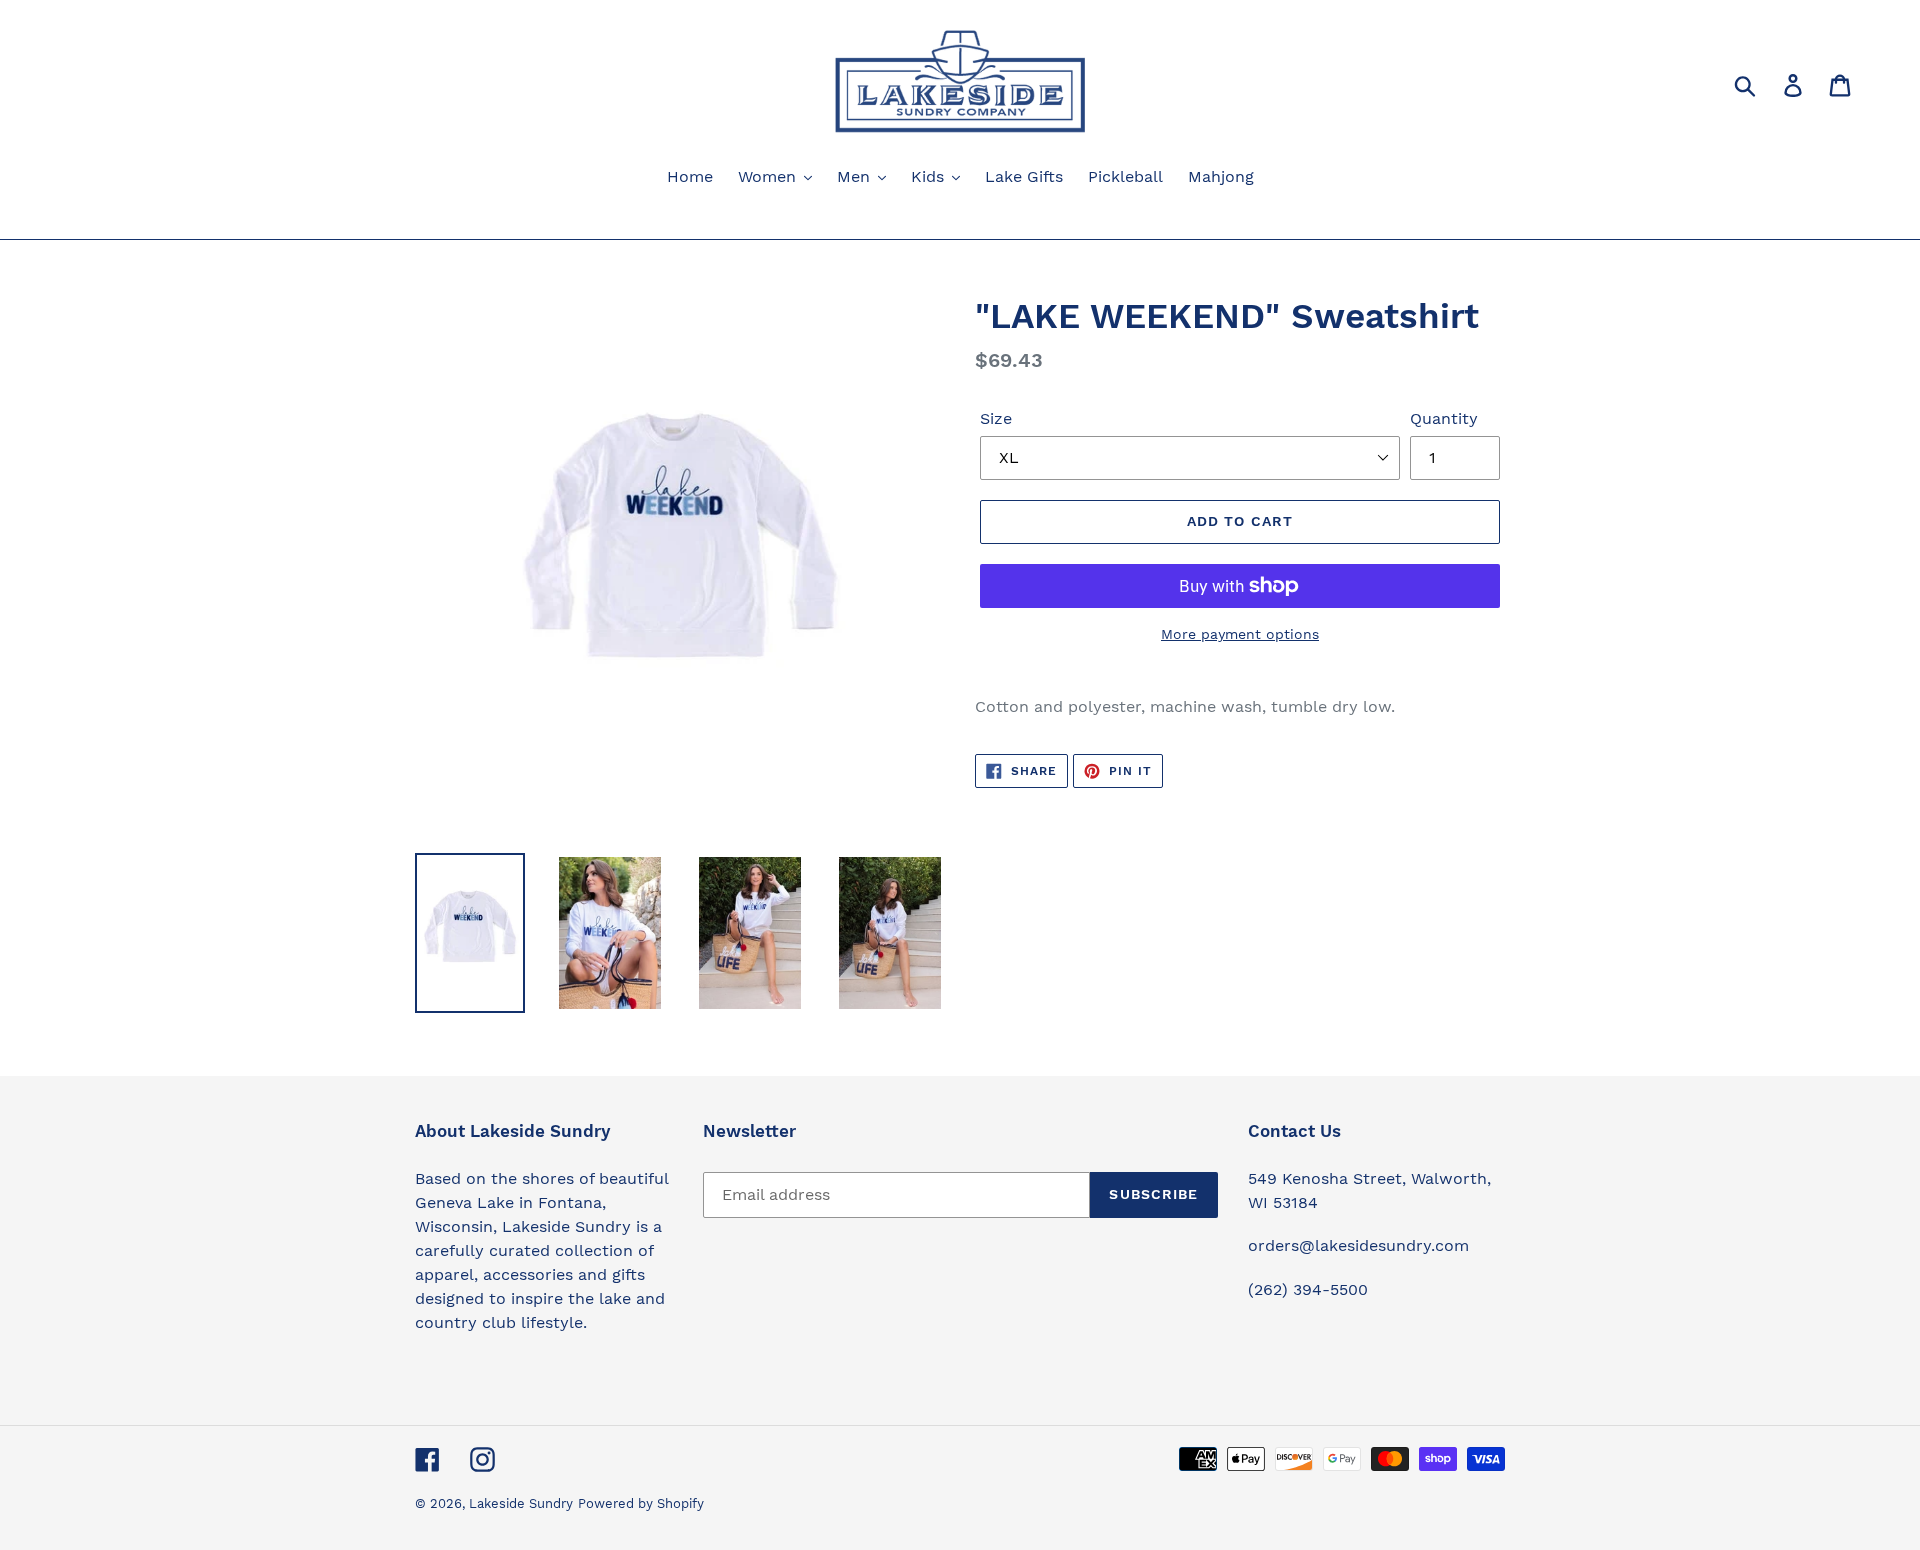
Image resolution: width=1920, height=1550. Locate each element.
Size (996, 418)
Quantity (1444, 418)
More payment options (1240, 634)
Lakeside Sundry (521, 1503)
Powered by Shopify (641, 1503)
